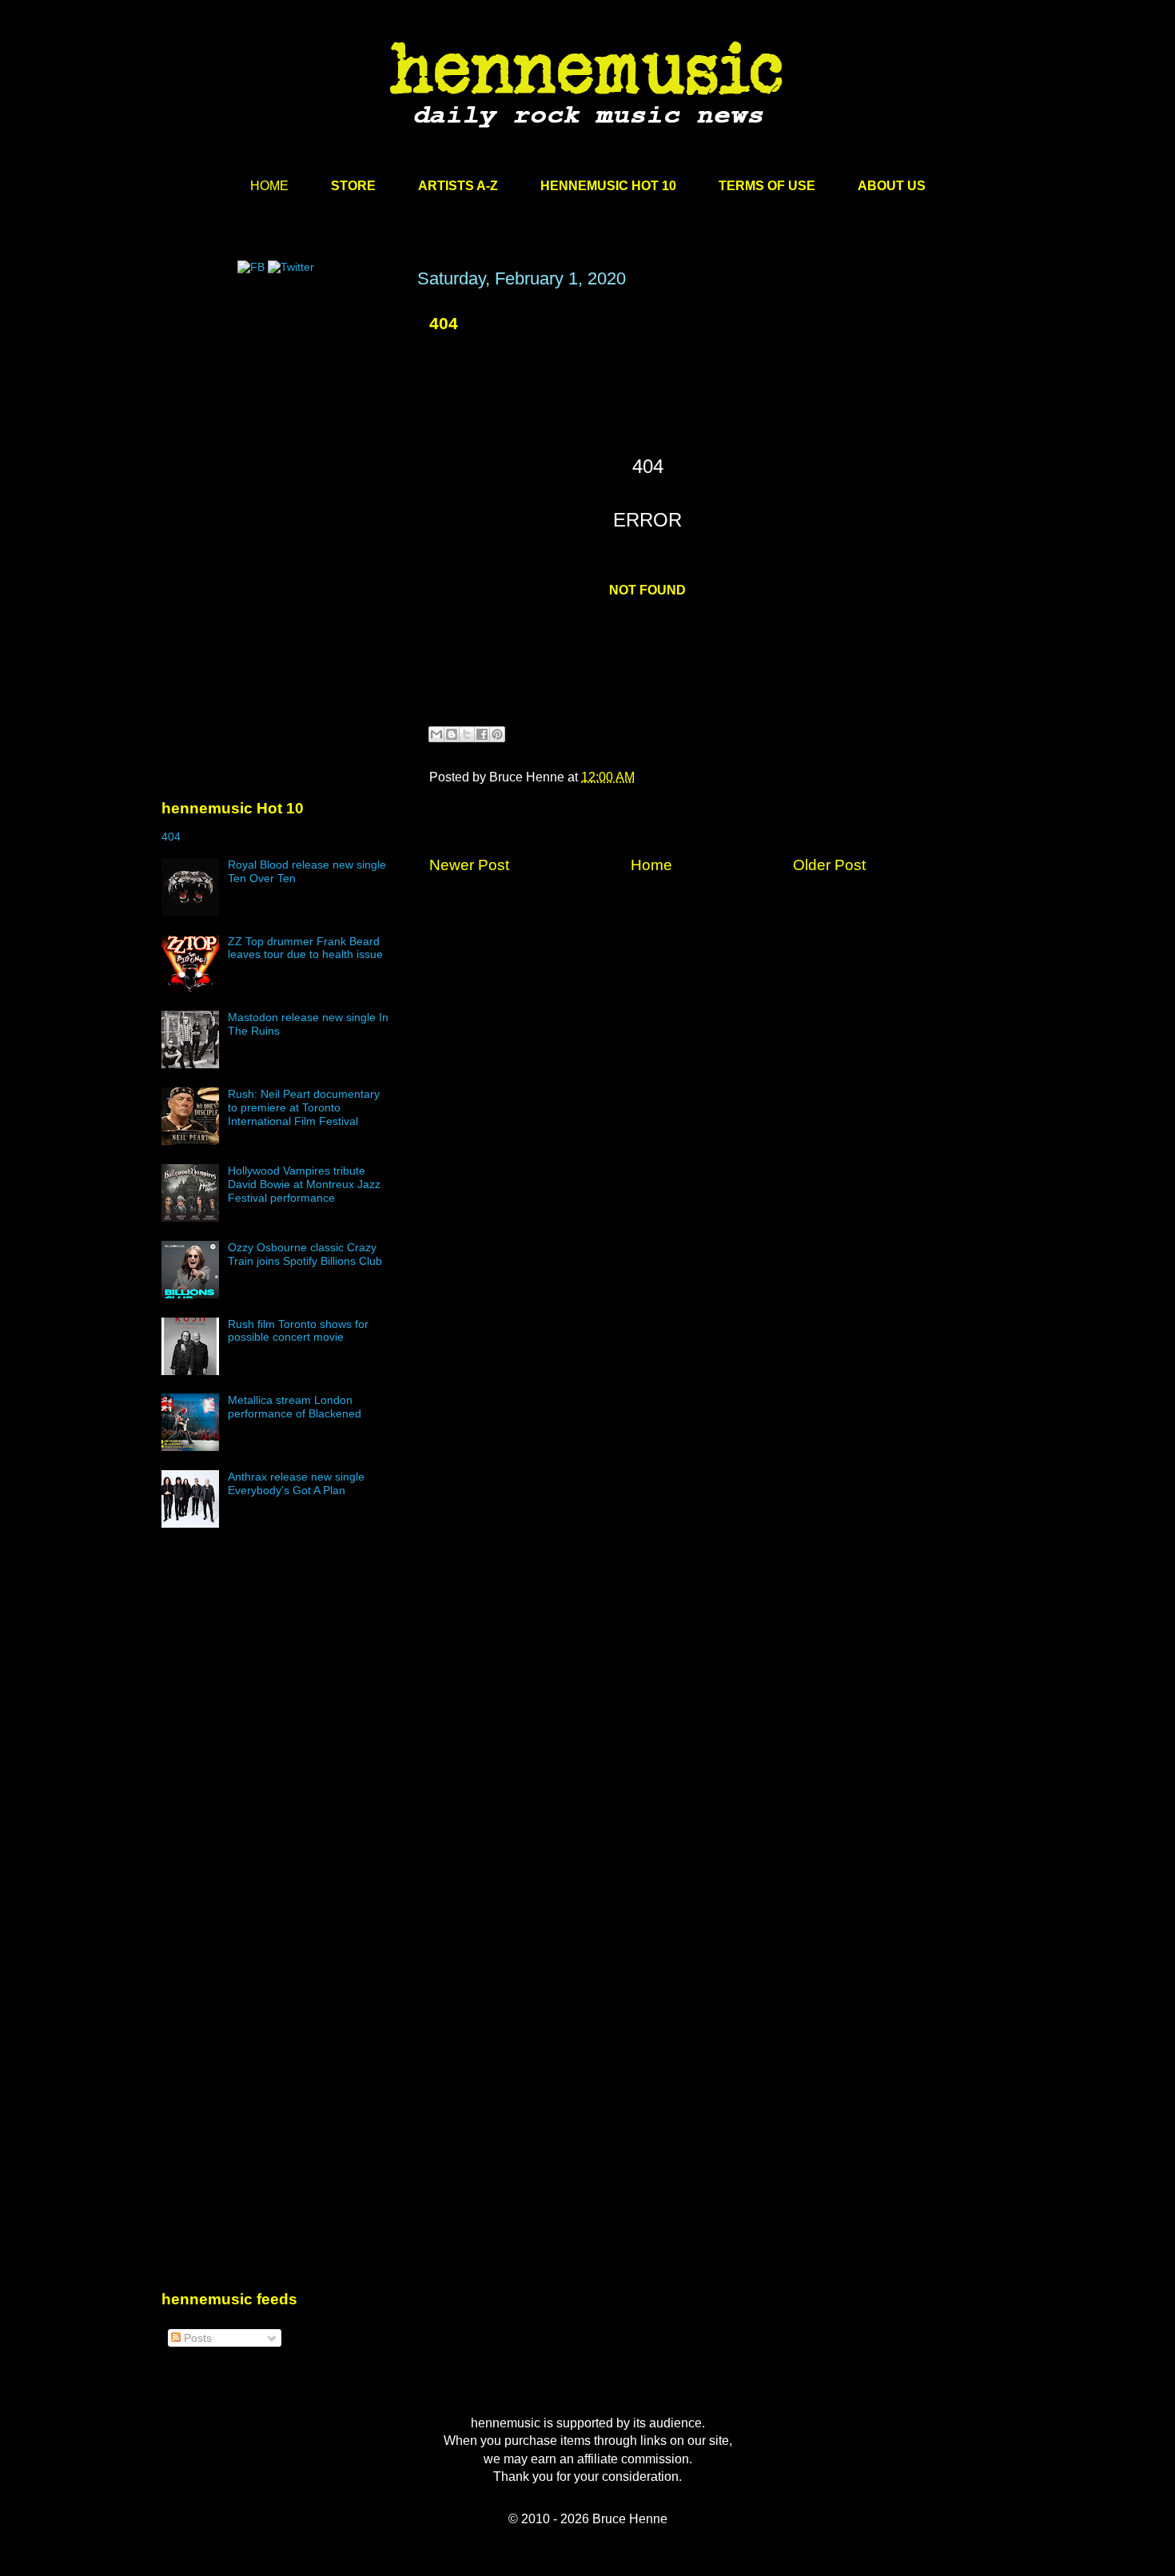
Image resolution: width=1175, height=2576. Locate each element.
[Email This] (436, 734)
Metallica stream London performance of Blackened (295, 1407)
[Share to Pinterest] (497, 734)
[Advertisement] (281, 421)
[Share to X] (467, 734)
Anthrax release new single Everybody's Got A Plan (296, 1483)
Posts (196, 2338)
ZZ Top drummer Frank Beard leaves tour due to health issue (305, 948)
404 (444, 323)
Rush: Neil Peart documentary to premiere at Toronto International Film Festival (304, 1107)
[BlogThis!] (452, 734)
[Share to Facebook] (482, 734)
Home (651, 865)
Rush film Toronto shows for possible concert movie (298, 1331)
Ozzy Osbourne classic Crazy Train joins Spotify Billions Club (305, 1254)
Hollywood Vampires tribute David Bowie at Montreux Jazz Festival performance (304, 1184)
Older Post (829, 865)
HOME (269, 186)
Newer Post (469, 865)
